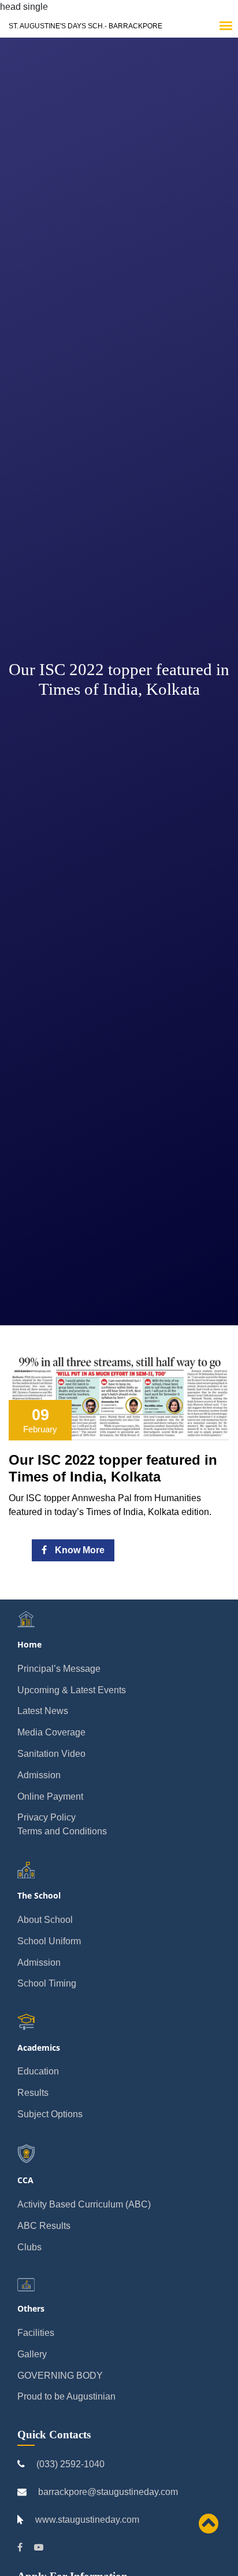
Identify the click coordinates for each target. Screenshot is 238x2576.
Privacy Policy (47, 1817)
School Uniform (49, 1941)
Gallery (32, 2354)
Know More (79, 1550)
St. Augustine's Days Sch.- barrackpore (85, 26)
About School (45, 1920)
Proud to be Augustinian (66, 2396)
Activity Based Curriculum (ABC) (84, 2204)
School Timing (47, 1983)
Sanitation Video (51, 1754)
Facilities (36, 2333)
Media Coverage (51, 1732)
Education (38, 2071)
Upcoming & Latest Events (72, 1690)
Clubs (29, 2247)
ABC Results (44, 2226)
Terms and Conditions (62, 1831)
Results (33, 2093)
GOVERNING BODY (60, 2376)
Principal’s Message (59, 1669)
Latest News (43, 1711)
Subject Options (50, 2114)
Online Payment (50, 1796)
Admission (39, 1775)
